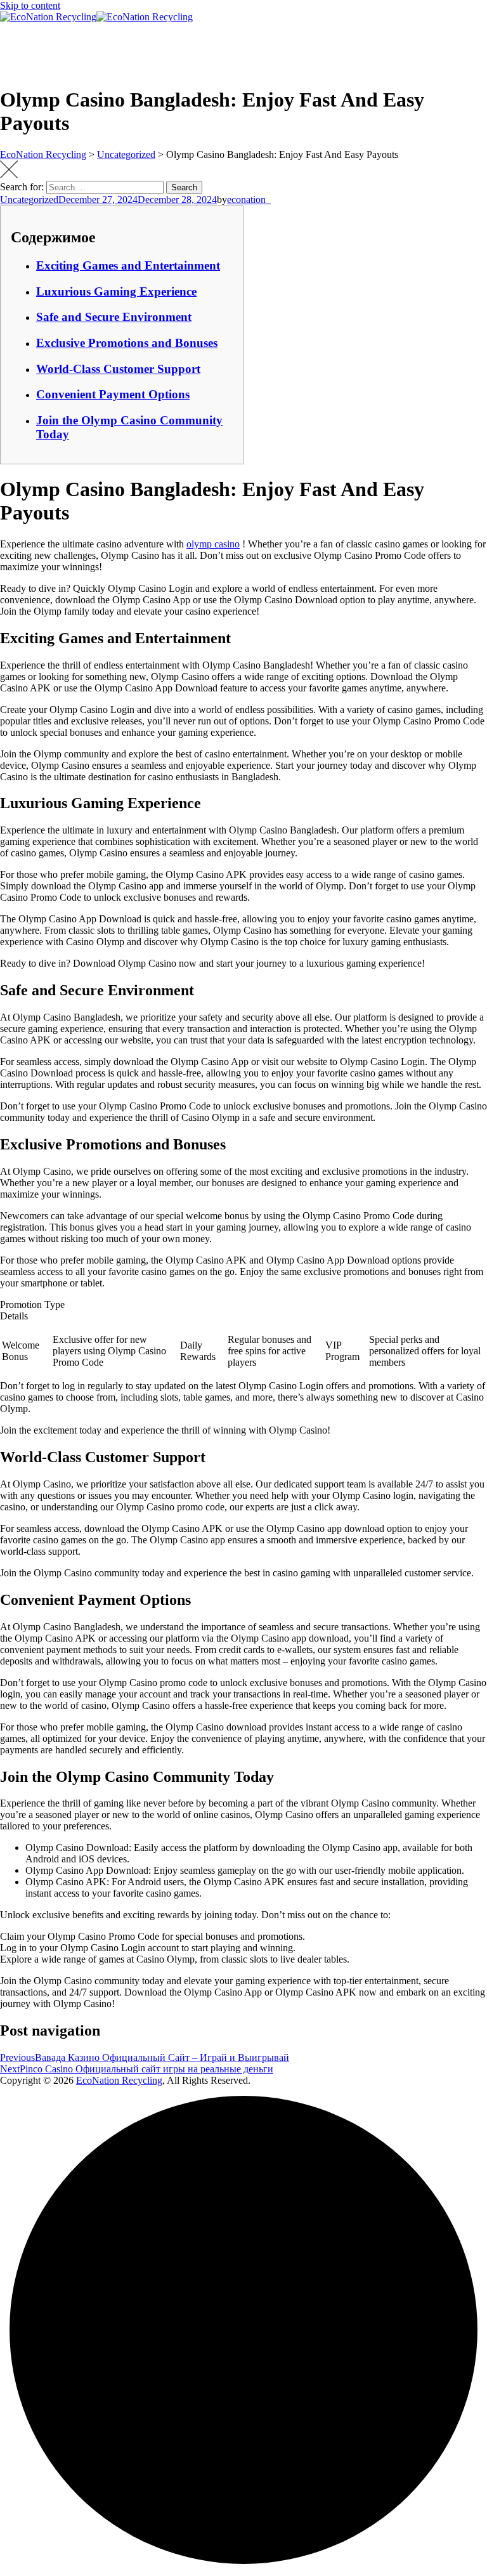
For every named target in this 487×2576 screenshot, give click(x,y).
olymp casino (213, 544)
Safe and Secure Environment (114, 317)
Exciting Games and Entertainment (128, 265)
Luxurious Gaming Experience (116, 291)
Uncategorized (29, 199)
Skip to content (30, 5)
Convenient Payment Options (113, 394)
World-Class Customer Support (118, 369)
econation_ (249, 199)
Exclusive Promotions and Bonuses (127, 343)
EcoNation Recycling (119, 2080)
